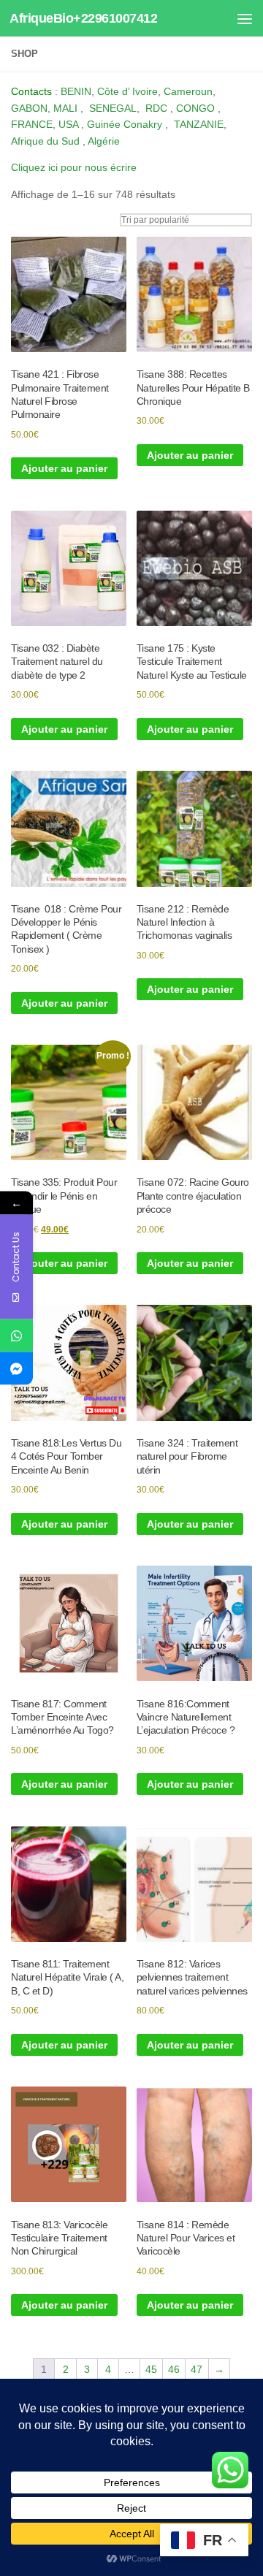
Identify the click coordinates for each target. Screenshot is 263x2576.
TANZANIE (199, 124)
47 (197, 2369)
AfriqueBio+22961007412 (83, 18)
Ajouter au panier (64, 468)
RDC (156, 108)
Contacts (31, 91)
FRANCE (32, 124)
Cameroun (188, 91)
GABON (29, 108)
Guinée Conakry (125, 124)
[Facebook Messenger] (16, 1369)
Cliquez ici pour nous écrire (74, 167)
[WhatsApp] (16, 1336)
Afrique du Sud (45, 141)
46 (174, 2369)
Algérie (104, 141)
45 (151, 2369)
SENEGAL (113, 108)
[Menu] (245, 18)
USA (68, 124)
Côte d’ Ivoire (127, 91)
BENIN (76, 91)
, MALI (62, 108)
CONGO (195, 108)
